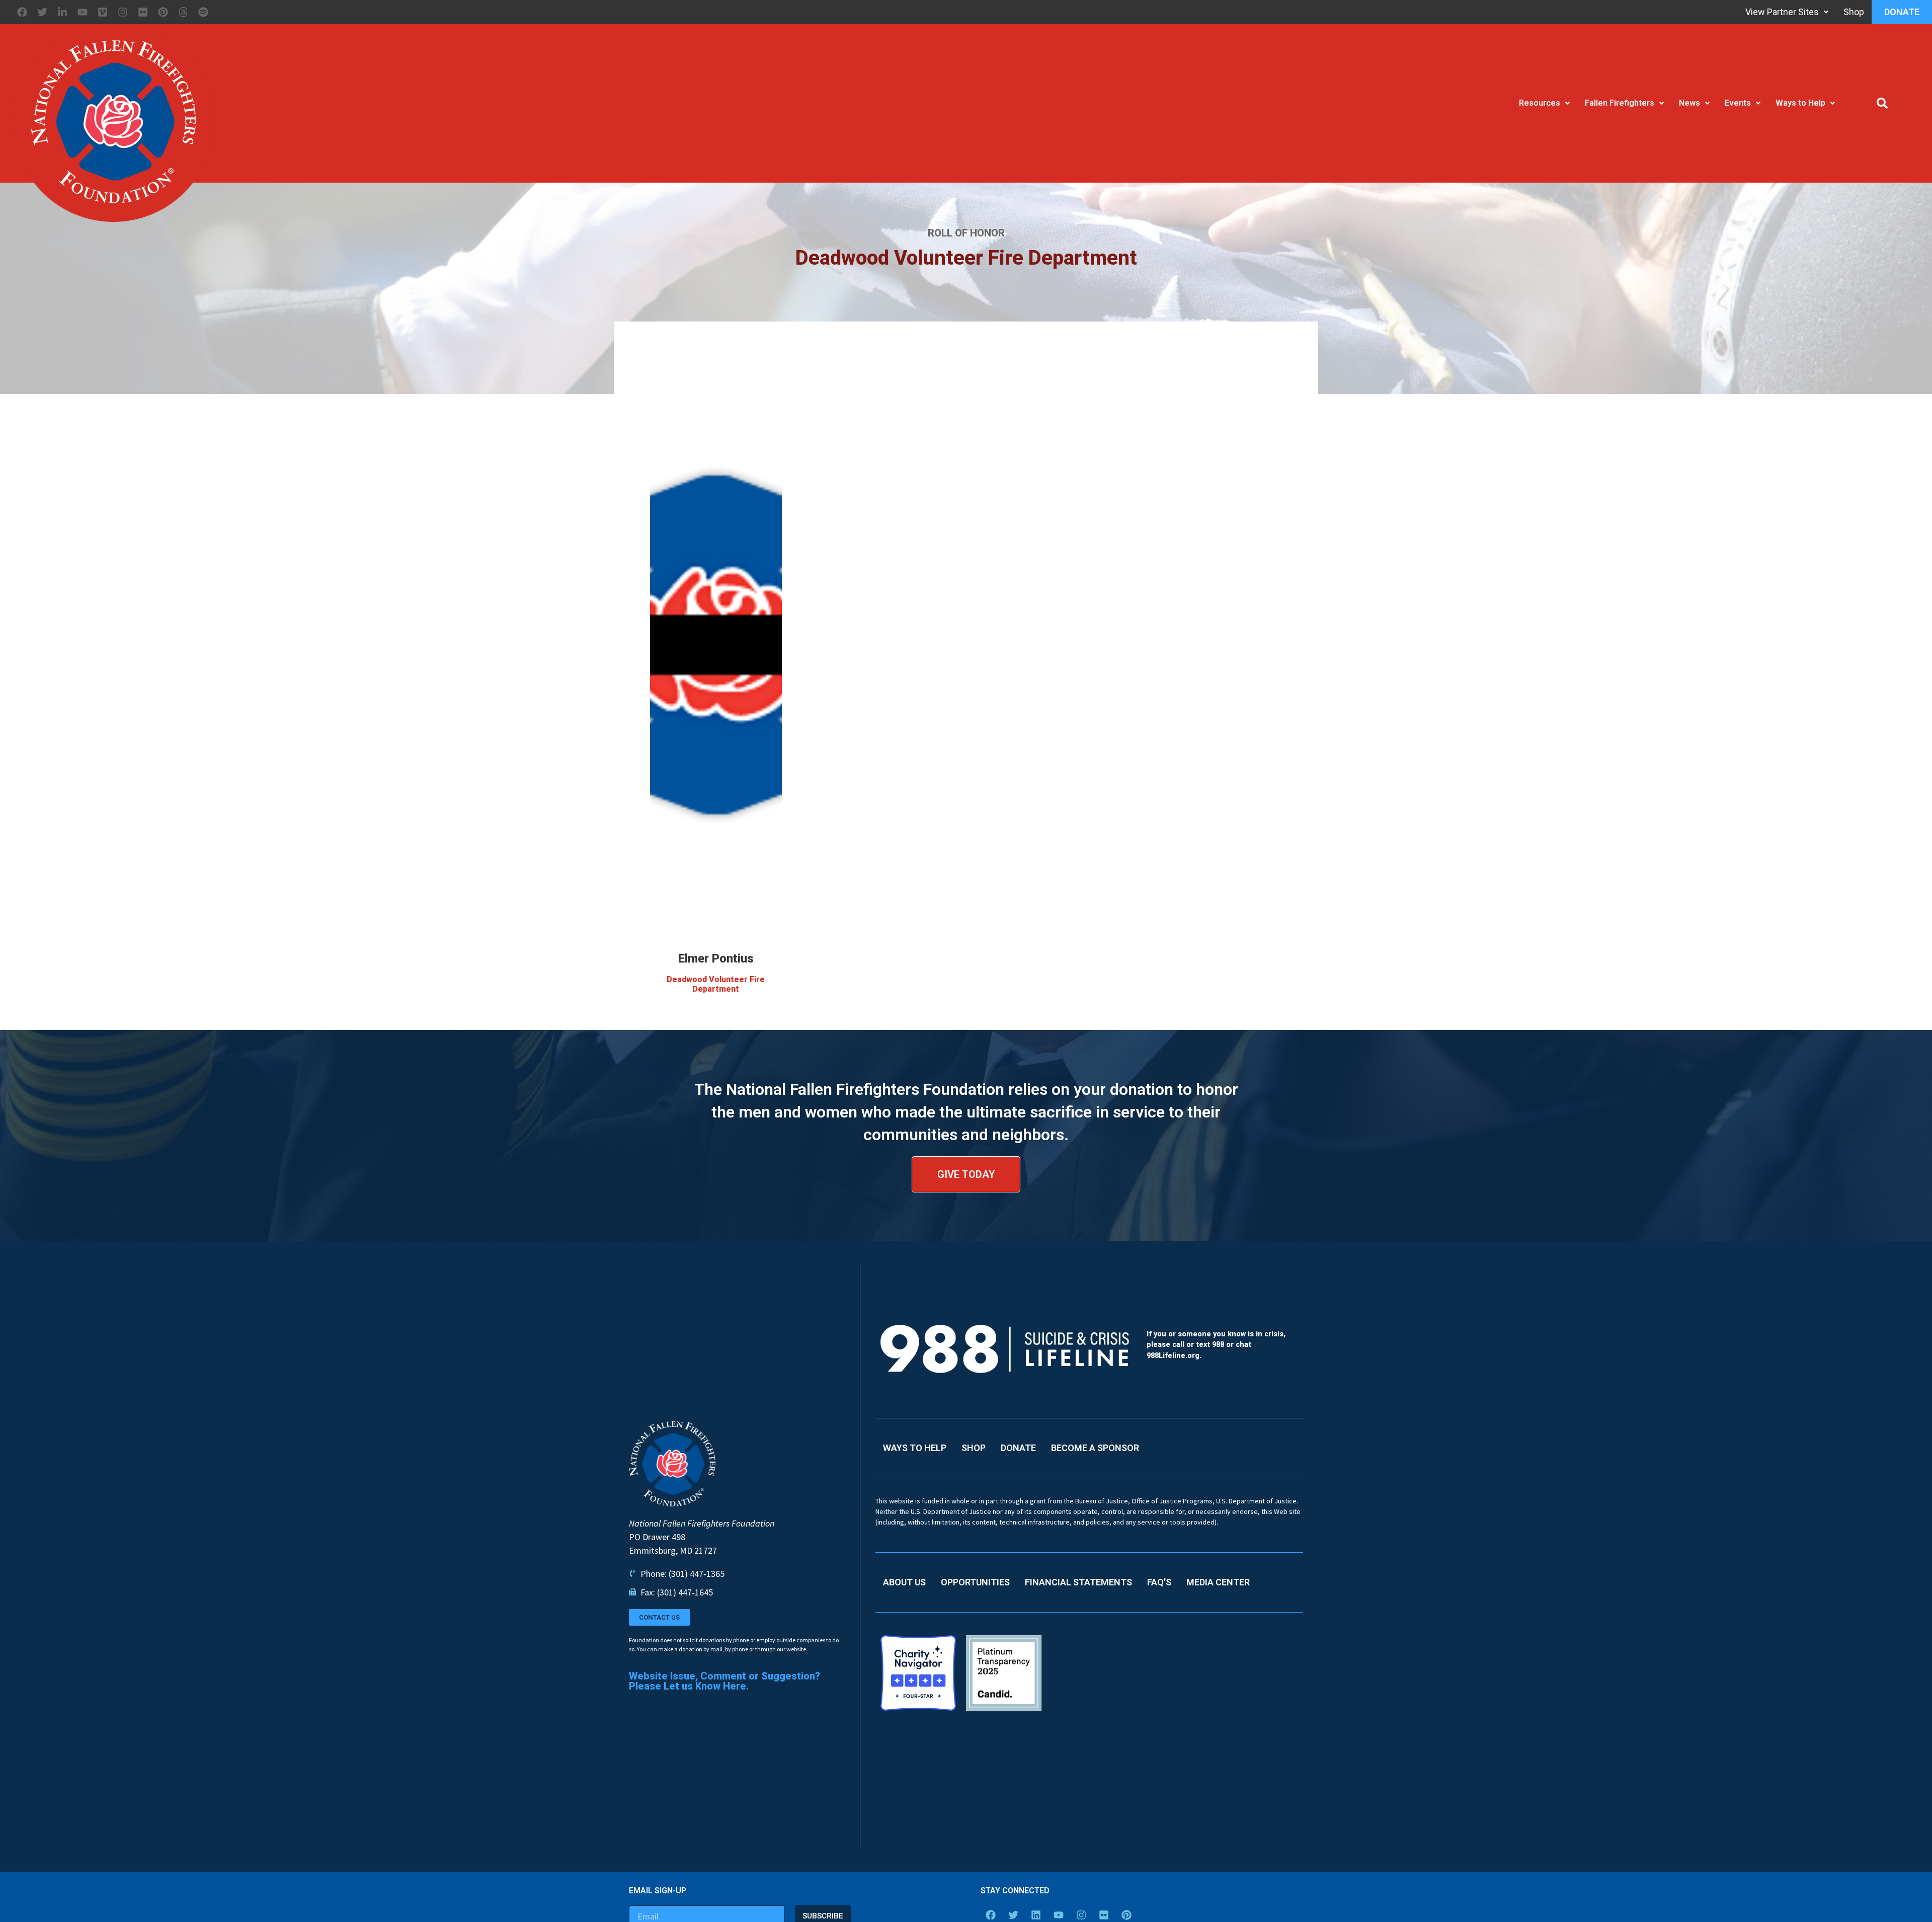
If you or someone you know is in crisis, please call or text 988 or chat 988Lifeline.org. (1216, 1345)
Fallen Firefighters (1620, 103)
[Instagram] (123, 12)
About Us (904, 1582)
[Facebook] (22, 12)
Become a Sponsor (1095, 1448)
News (1689, 103)
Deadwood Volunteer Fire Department (716, 984)
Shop (1854, 12)
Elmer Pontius (716, 958)
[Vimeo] (103, 12)
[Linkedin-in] (62, 12)
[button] (1882, 103)
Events (1738, 103)
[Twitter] (42, 12)
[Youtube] (83, 12)
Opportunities (975, 1582)
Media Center (1218, 1582)
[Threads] (183, 12)
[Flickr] (143, 12)
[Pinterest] (163, 12)
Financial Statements (1078, 1582)
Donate (1902, 12)
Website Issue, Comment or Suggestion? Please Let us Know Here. (725, 1681)
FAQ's (1159, 1582)
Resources (1540, 103)
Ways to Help (1800, 103)
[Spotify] (203, 12)
